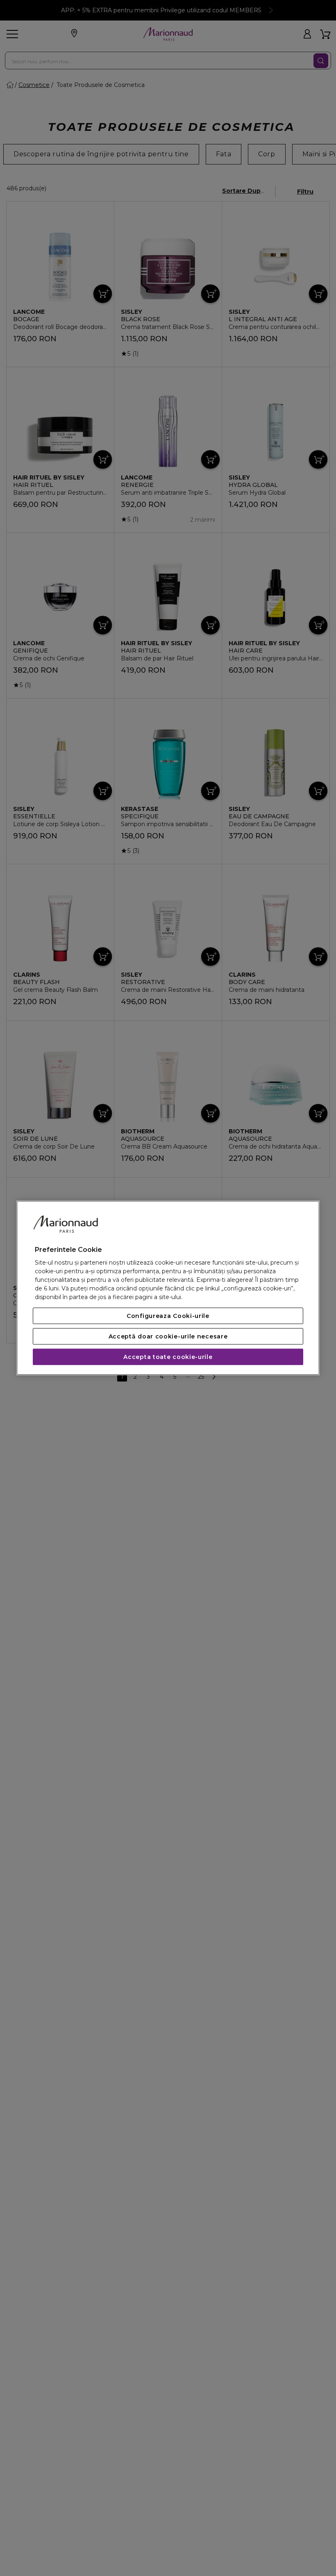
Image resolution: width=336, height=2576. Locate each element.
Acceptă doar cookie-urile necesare (168, 1336)
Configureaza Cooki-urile (168, 1316)
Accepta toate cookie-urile (168, 1357)
